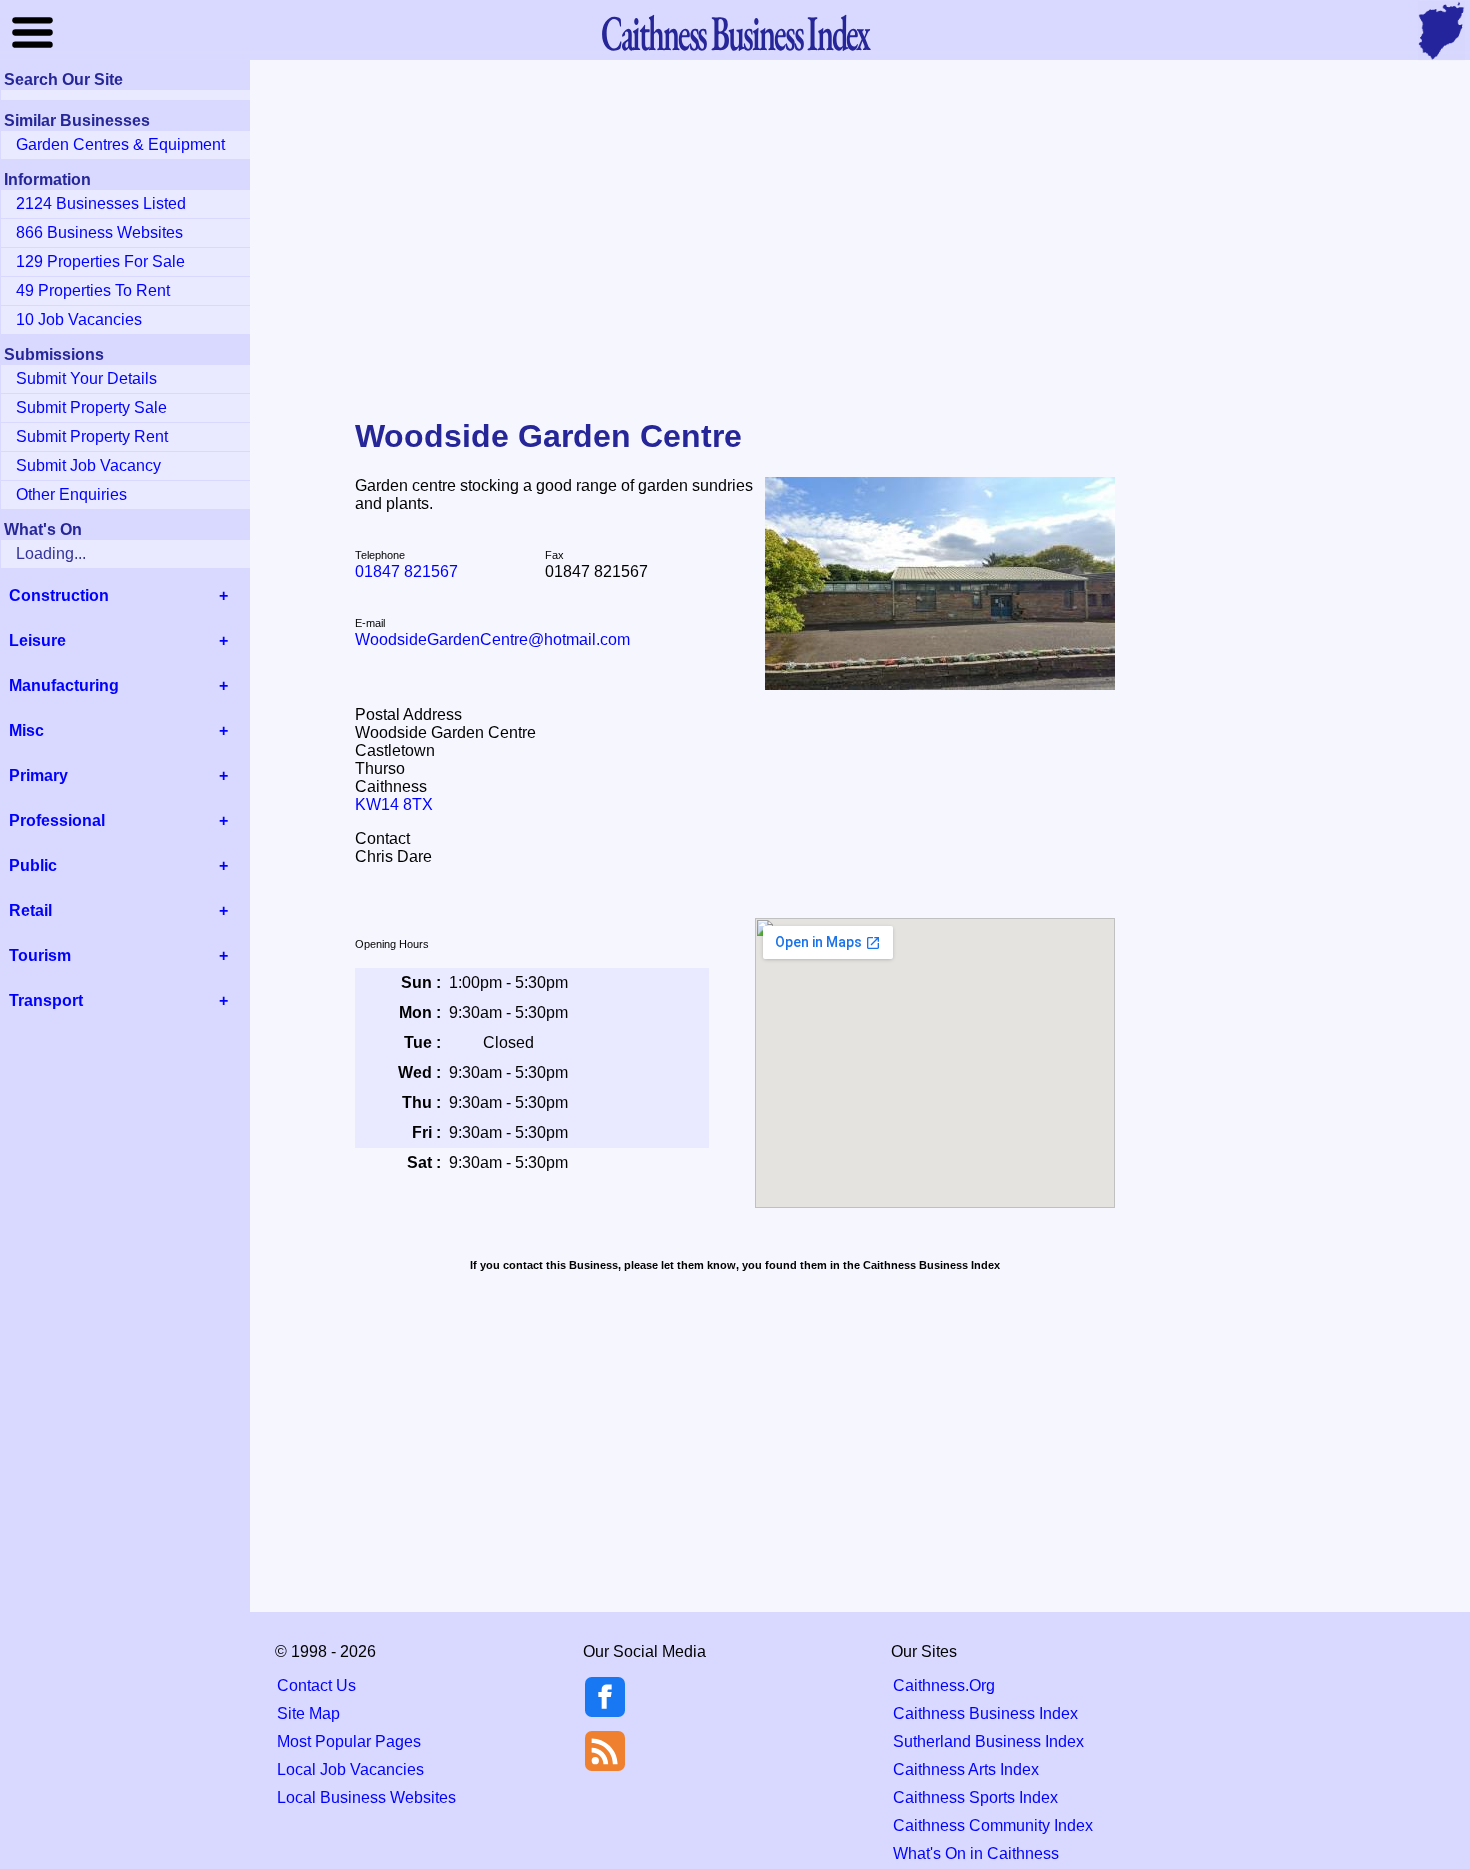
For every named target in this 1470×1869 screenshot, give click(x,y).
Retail (30, 910)
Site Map (308, 1713)
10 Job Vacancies (79, 319)
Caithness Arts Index (966, 1769)
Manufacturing (64, 685)
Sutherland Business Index (988, 1741)
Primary (38, 775)
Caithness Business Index (985, 1713)
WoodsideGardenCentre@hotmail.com (492, 639)
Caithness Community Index (993, 1825)
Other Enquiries (71, 494)
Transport (46, 1000)
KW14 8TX (394, 804)
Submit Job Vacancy (88, 465)
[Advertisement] (735, 224)
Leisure (37, 640)
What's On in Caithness (976, 1853)
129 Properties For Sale (100, 261)
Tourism (40, 955)
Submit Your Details (86, 378)
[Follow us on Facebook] (605, 1711)
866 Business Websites (99, 232)
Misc (26, 730)
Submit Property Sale (91, 407)
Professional (57, 820)
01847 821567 (406, 571)
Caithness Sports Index (975, 1797)
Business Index (735, 32)
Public (33, 865)
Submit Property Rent (92, 436)
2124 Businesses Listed (101, 203)
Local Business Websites (366, 1797)
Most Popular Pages (349, 1741)
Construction (59, 595)
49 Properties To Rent (93, 290)
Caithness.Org (944, 1685)
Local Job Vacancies (350, 1769)
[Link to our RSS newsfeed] (605, 1749)
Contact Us (316, 1685)
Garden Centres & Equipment (120, 144)
